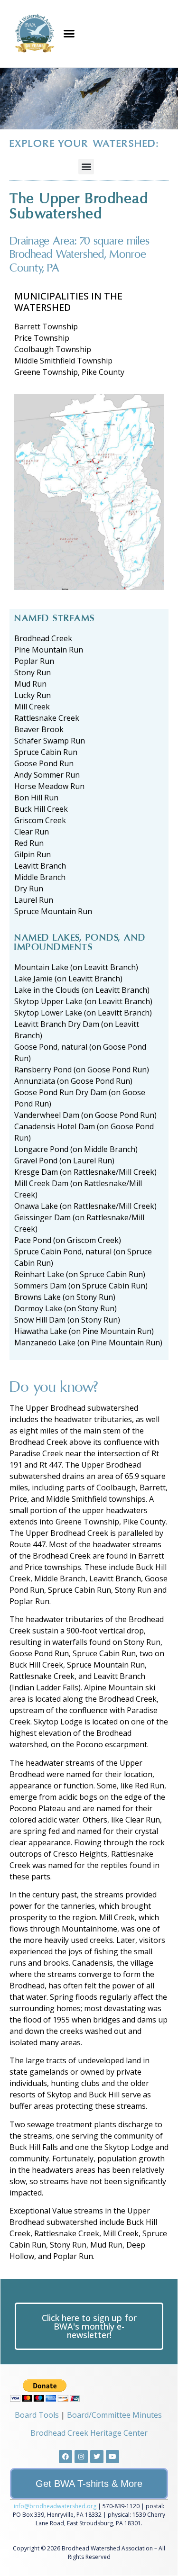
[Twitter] (97, 2457)
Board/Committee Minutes (114, 2415)
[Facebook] (66, 2457)
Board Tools (37, 2415)
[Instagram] (81, 2457)
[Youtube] (112, 2457)
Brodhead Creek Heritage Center (89, 2433)
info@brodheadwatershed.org (55, 2506)
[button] (69, 34)
